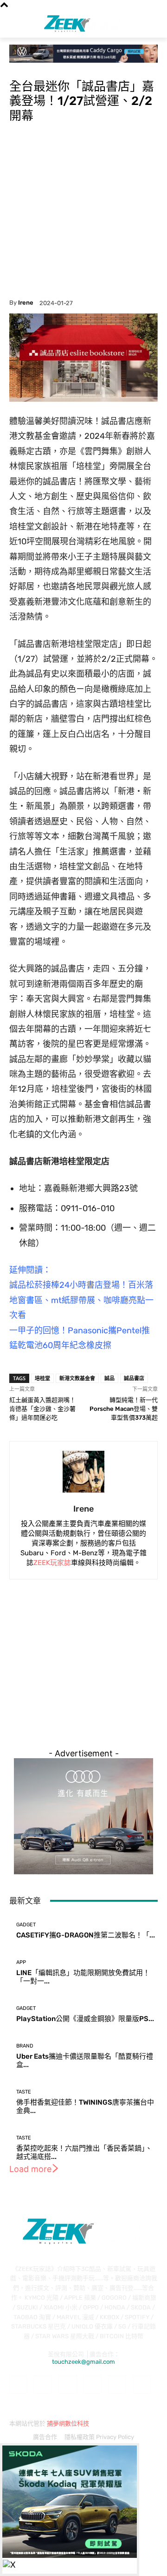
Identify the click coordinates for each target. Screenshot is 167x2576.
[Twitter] (142, 2384)
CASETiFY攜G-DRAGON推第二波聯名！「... (86, 1935)
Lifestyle (21, 68)
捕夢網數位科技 (68, 2423)
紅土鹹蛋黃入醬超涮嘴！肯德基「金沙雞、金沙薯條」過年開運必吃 (42, 1409)
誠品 (109, 1378)
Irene (26, 303)
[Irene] (83, 1472)
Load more (30, 2169)
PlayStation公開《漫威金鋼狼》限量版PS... (85, 2019)
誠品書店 (134, 1378)
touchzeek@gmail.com (83, 2362)
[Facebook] (18, 2384)
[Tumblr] (117, 2384)
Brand (25, 2046)
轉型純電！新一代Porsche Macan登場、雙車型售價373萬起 (124, 1409)
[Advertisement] (83, 211)
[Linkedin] (67, 2384)
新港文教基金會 (77, 1378)
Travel (45, 68)
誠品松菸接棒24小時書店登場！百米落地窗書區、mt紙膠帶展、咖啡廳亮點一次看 (81, 1300)
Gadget (26, 1925)
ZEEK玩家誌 (52, 1563)
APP (21, 1962)
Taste (24, 2092)
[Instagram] (43, 2384)
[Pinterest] (93, 2384)
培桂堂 (42, 1378)
